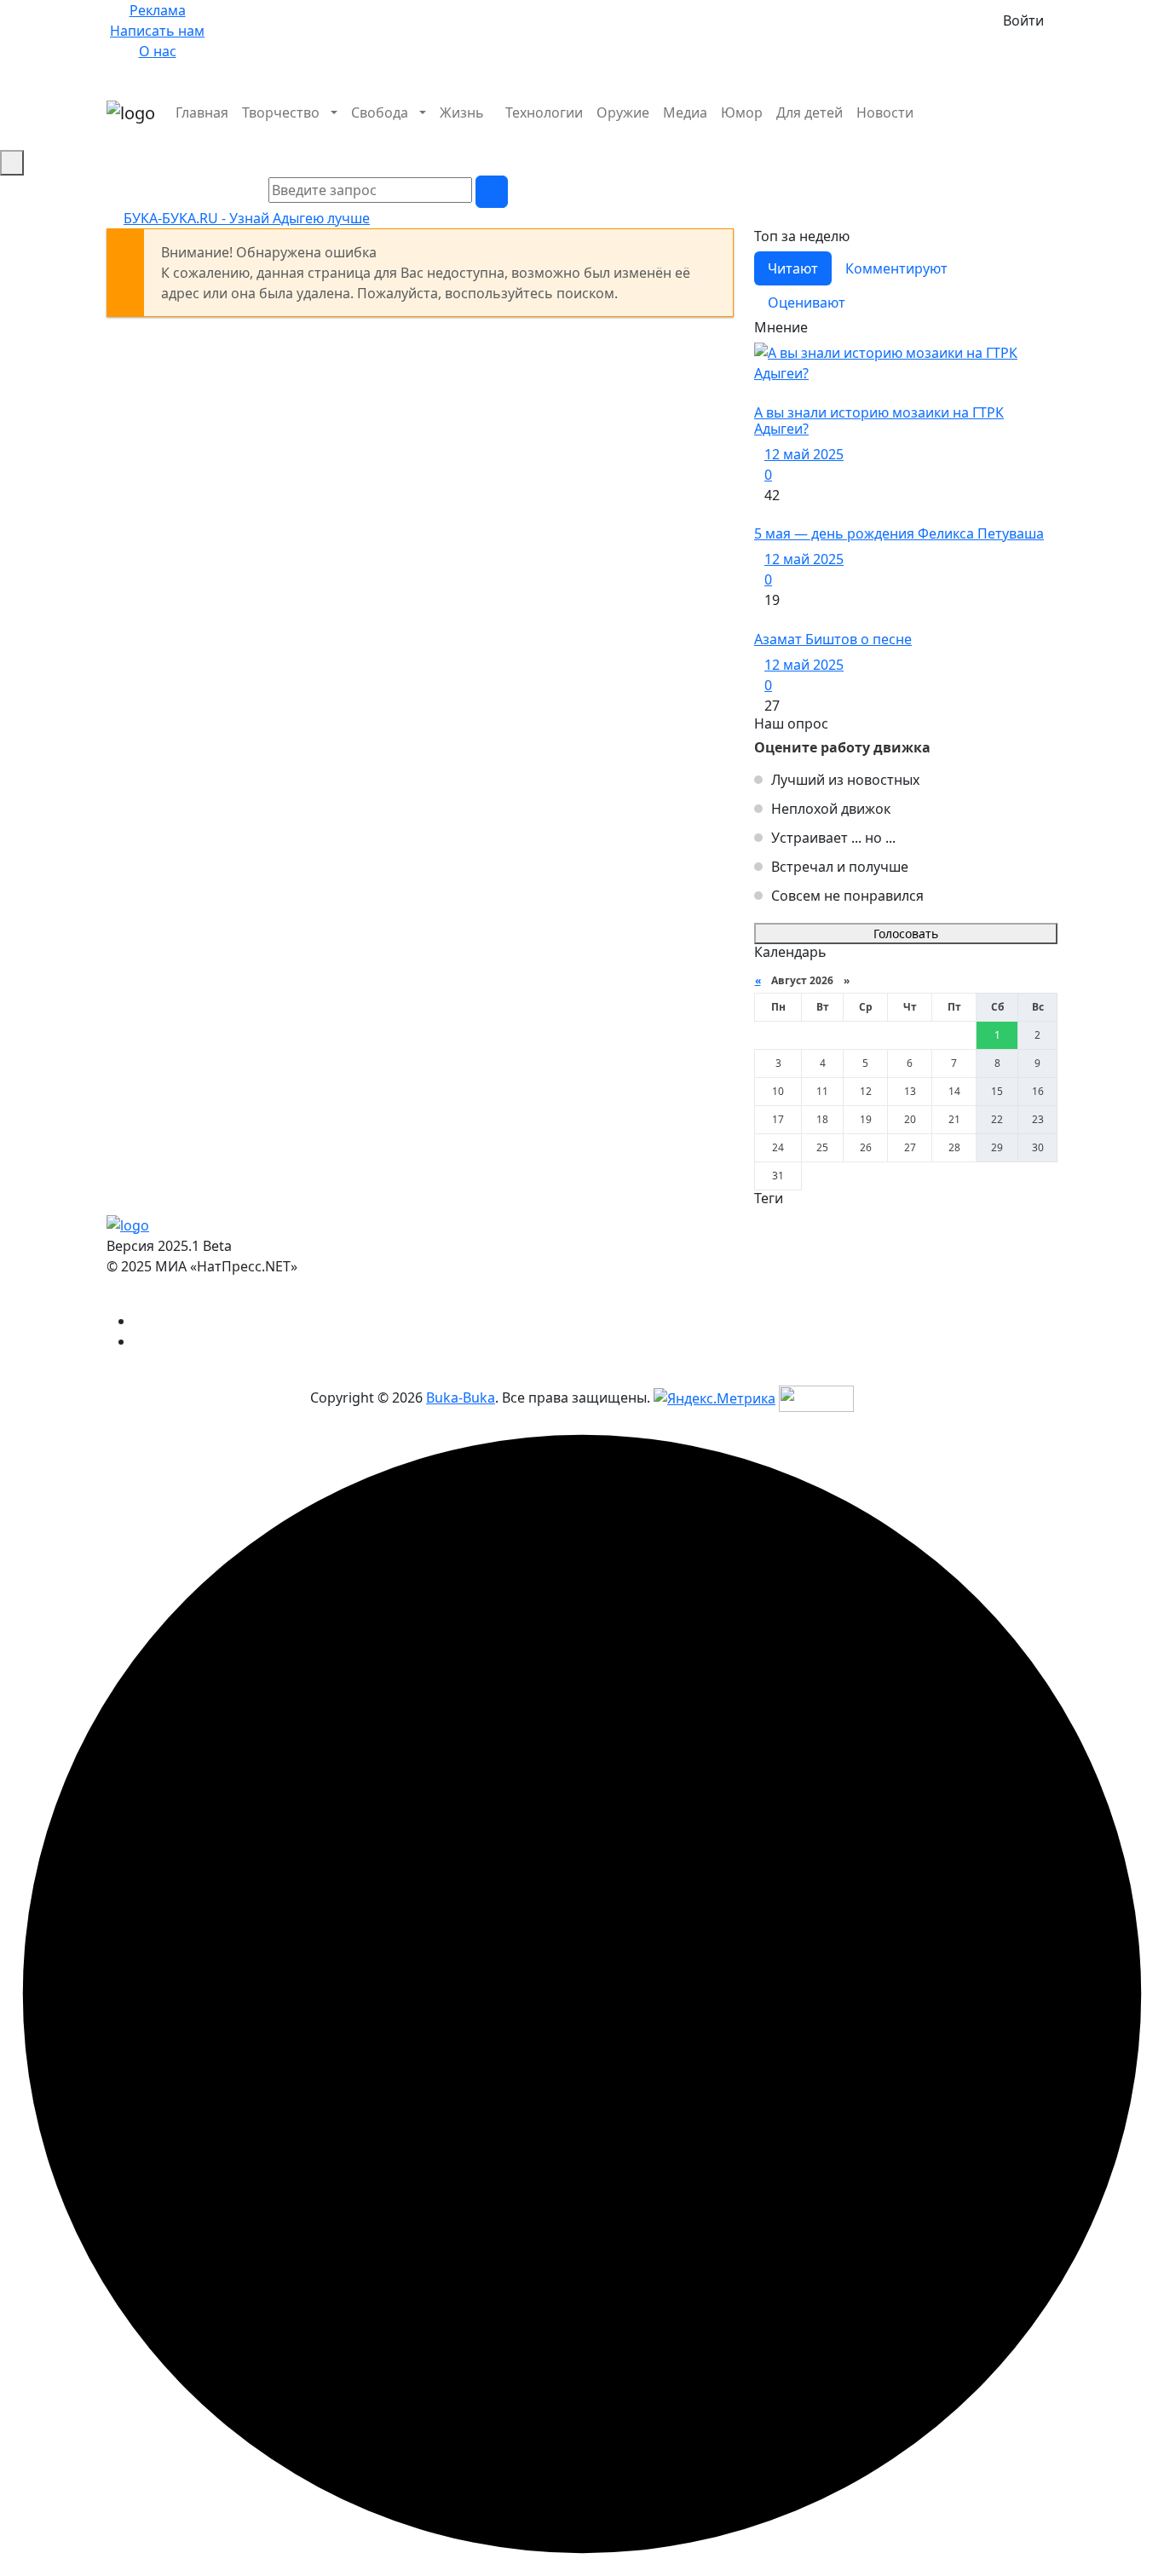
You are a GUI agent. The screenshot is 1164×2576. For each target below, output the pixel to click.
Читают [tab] (793, 268)
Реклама (158, 10)
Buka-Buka (461, 1397)
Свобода (380, 112)
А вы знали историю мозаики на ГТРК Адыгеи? (879, 421)
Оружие (623, 112)
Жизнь (462, 112)
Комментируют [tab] (896, 268)
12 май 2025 (804, 454)
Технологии (544, 112)
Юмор (742, 112)
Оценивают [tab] (807, 303)
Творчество (281, 112)
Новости (885, 112)
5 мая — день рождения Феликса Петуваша (899, 533)
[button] (1052, 133)
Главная (202, 112)
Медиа (685, 112)
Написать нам (157, 31)
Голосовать (906, 934)
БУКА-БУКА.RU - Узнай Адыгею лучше (247, 218)
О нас (158, 51)
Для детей (810, 112)
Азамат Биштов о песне (833, 639)
